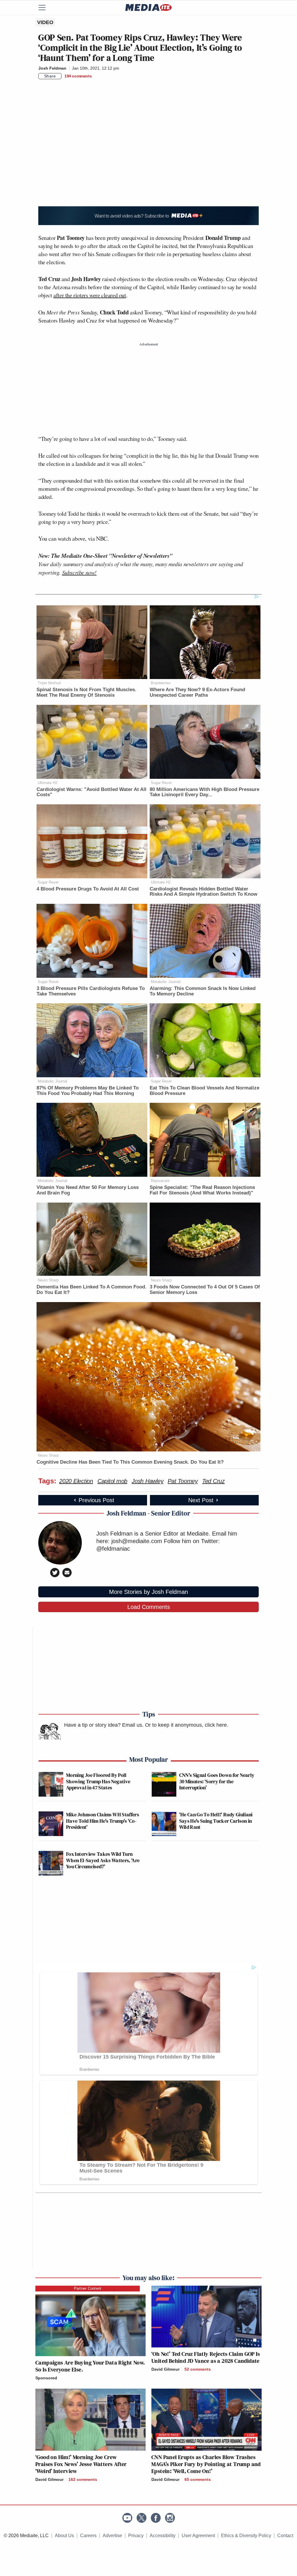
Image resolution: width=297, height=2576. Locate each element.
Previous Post (96, 1500)
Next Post (201, 1500)
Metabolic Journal (166, 982)
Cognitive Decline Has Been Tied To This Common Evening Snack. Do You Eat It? (130, 1462)
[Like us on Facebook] (156, 2518)
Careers (88, 2536)
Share (50, 76)
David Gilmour (165, 2369)
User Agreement (198, 2536)
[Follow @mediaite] (142, 2518)
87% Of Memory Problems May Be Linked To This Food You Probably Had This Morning (88, 1091)
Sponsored (46, 2378)
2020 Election (76, 1481)
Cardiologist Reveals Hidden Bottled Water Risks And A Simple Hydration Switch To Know (203, 892)
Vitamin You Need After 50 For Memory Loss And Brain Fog (88, 1190)
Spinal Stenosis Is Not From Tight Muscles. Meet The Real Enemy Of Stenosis (86, 692)
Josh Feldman (52, 68)
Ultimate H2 (48, 783)
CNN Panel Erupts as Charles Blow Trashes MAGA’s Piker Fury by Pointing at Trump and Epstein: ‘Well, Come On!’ (206, 2464)
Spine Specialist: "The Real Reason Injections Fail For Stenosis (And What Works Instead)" (202, 1190)
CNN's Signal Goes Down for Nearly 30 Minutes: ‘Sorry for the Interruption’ (217, 1781)
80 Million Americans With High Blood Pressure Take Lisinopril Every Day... (204, 792)
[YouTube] (127, 2518)
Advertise (112, 2536)
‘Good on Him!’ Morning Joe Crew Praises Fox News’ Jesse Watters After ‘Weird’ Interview (81, 2464)
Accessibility (163, 2536)
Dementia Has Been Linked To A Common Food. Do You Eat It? (92, 1290)
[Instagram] (170, 2518)
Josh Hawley (147, 1481)
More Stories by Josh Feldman (148, 1592)
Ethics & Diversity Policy (246, 2536)
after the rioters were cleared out (90, 295)
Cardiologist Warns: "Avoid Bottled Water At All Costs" (92, 792)
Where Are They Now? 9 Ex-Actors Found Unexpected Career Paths (197, 692)
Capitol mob (112, 1481)
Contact (285, 2536)
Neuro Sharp (48, 1280)
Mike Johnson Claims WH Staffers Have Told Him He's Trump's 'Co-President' (103, 1821)
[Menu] (46, 8)
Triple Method (49, 683)
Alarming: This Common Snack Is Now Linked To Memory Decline (203, 991)
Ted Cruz (213, 1481)
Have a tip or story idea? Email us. (104, 1725)
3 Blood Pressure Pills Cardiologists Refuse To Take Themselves (91, 991)
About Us (64, 2536)
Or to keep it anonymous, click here (186, 1725)
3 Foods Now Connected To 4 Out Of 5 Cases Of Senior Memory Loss (205, 1290)
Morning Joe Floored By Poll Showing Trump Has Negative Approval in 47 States (98, 1781)
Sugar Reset (161, 783)
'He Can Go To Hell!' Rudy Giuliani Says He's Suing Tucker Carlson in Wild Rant (216, 1821)
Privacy (136, 2536)
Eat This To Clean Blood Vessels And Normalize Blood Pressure (204, 1091)
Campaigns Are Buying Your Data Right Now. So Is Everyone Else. (90, 2366)
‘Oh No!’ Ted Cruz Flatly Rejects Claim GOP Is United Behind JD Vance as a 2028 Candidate (206, 2357)
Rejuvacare (160, 1181)
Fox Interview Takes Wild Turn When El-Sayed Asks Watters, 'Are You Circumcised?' (103, 1860)
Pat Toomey (183, 1481)
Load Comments (149, 1607)
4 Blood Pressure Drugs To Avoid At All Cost (88, 889)
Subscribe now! (79, 572)
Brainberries (161, 683)
